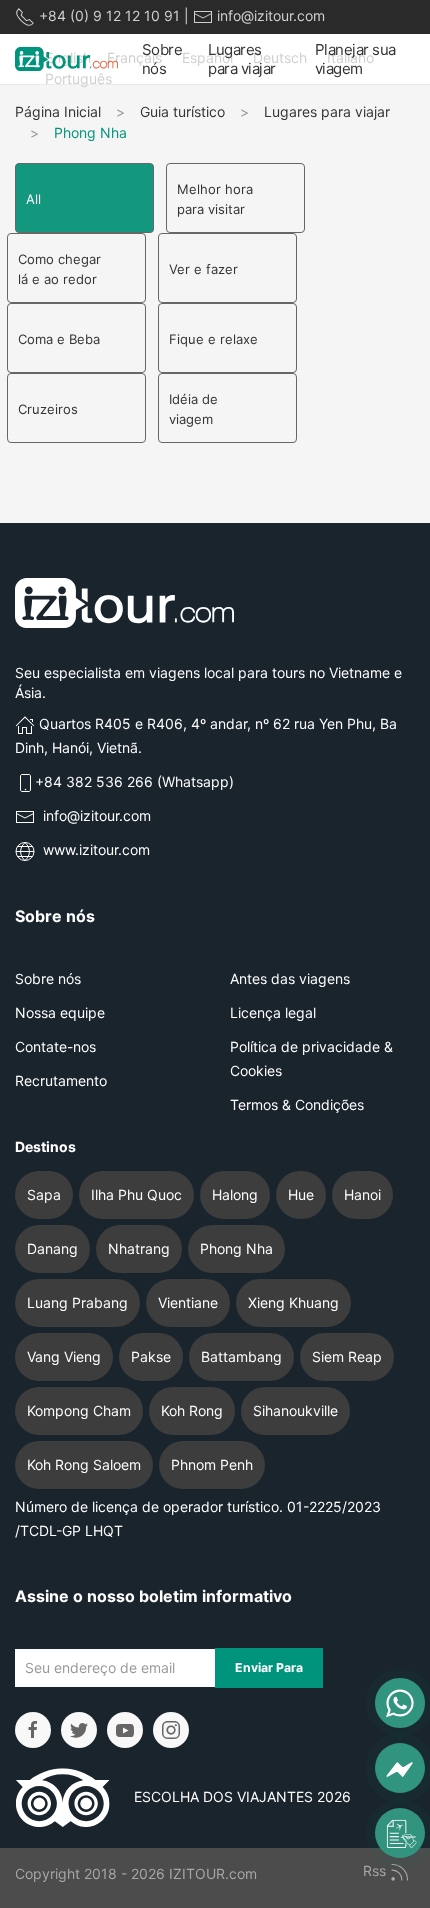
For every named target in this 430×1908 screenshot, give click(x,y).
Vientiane (188, 1302)
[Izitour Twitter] (79, 1730)
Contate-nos (55, 1046)
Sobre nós (162, 59)
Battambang (241, 1356)
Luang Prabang (77, 1302)
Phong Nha (236, 1248)
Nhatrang (139, 1248)
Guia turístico (182, 111)
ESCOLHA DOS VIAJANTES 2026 (230, 1796)
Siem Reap (347, 1356)
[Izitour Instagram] (171, 1730)
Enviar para (269, 1667)
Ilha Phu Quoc (136, 1194)
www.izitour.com (96, 849)
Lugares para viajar (242, 59)
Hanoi (362, 1194)
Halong (235, 1194)
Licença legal (273, 1012)
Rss (376, 1870)
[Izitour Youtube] (125, 1730)
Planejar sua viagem (355, 59)
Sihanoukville (295, 1410)
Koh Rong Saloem (84, 1464)
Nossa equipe (60, 1012)
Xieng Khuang (293, 1302)
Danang (52, 1248)
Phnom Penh (212, 1464)
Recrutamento (61, 1080)
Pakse (151, 1356)
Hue (301, 1194)
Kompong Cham (79, 1410)
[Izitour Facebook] (33, 1730)
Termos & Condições (297, 1104)
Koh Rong (192, 1410)
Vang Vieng (64, 1356)
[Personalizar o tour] (400, 1833)
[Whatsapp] (400, 1703)
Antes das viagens (290, 978)
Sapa (44, 1194)
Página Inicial (58, 111)
